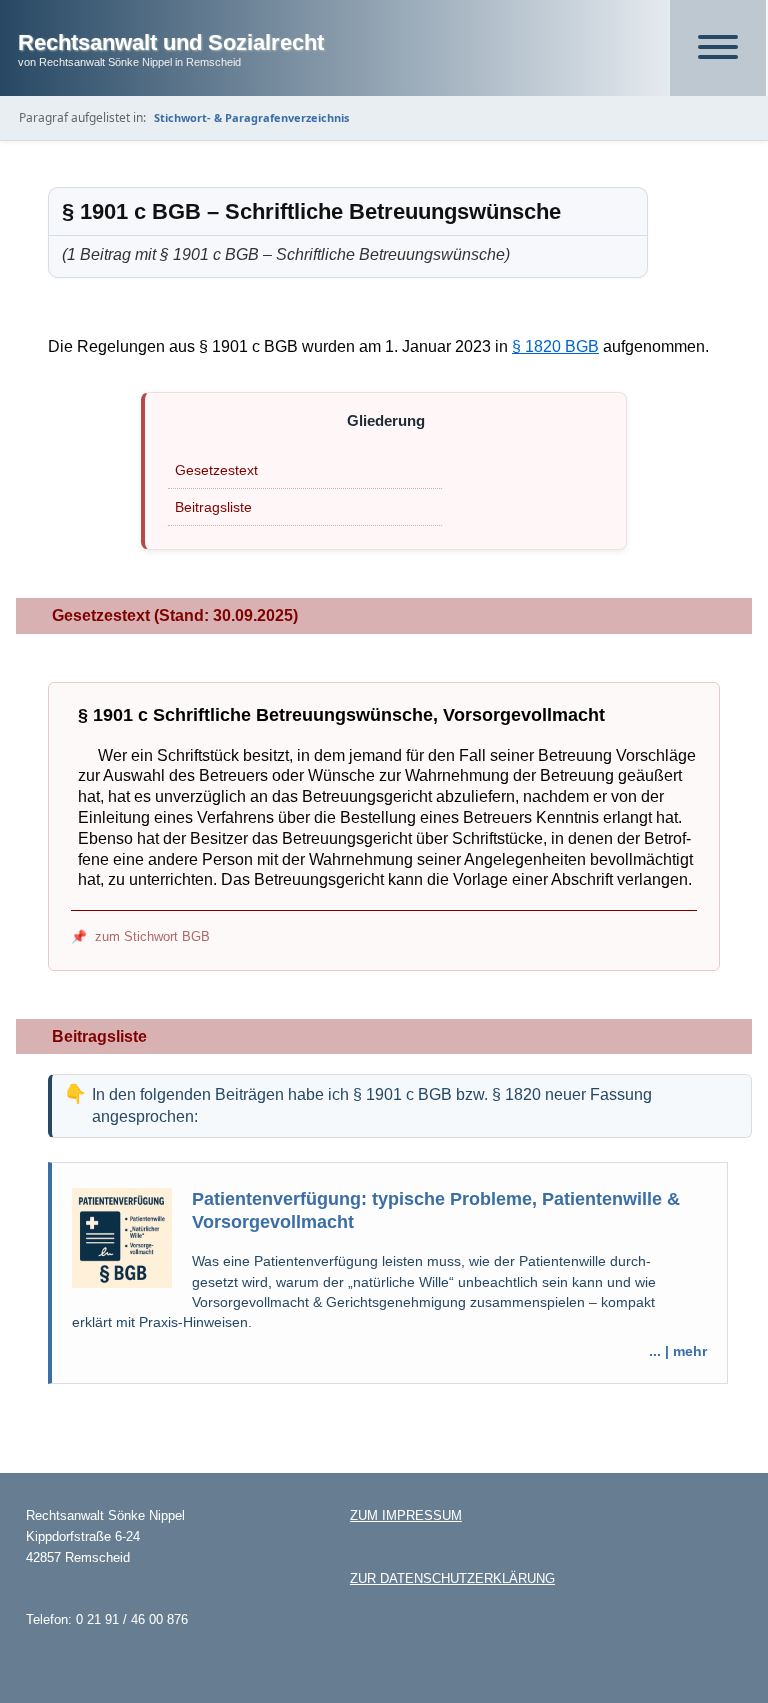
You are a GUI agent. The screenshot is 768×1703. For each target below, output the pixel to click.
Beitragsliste (213, 507)
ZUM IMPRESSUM (406, 1515)
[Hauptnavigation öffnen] (718, 48)
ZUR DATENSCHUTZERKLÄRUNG (452, 1578)
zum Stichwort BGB (152, 936)
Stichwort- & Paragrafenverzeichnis (251, 117)
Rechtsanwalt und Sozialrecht (171, 42)
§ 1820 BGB (555, 346)
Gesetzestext (216, 470)
